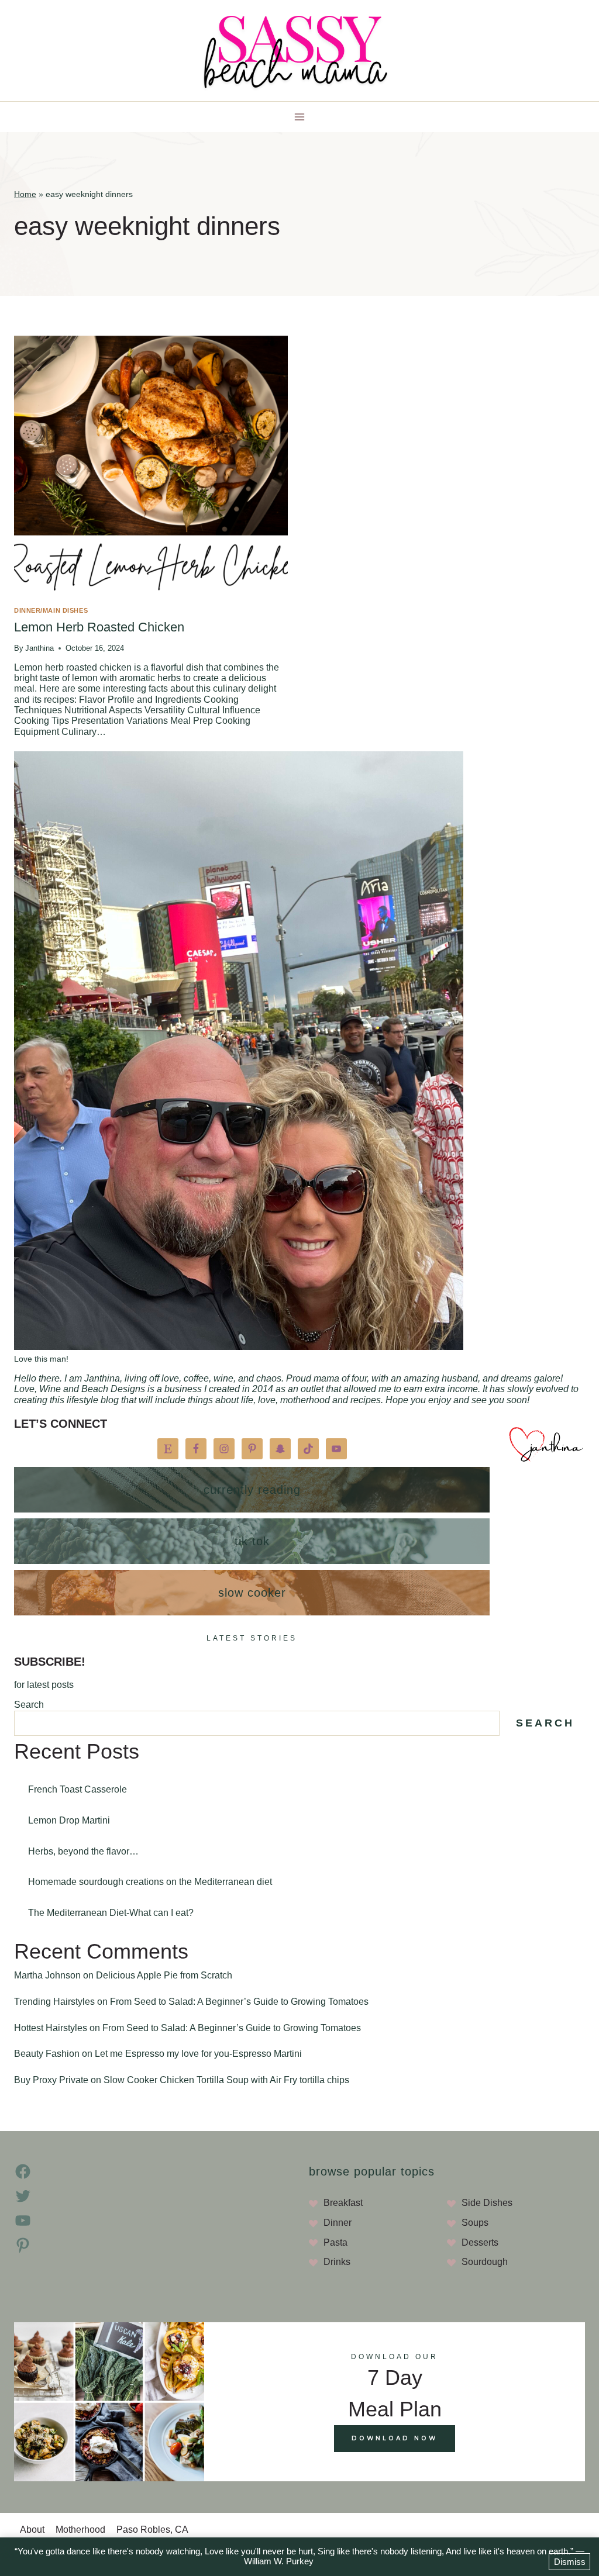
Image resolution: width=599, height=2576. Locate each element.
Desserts (480, 2242)
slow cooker (252, 1593)
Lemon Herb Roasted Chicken (99, 627)
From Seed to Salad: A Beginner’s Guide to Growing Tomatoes (239, 2002)
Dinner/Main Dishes (51, 610)
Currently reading (252, 1490)
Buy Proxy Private (51, 2080)
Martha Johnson (47, 1975)
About (32, 2530)
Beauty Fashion (47, 2054)
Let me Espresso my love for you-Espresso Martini (198, 2054)
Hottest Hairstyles (51, 2028)
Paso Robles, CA (152, 2530)
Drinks (337, 2262)
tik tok (252, 1541)
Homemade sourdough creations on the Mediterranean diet (150, 1882)
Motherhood (80, 2530)
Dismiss (570, 2562)
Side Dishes (487, 2203)
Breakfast (343, 2203)
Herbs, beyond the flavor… (83, 1851)
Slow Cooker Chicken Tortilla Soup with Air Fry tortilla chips (226, 2080)
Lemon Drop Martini (69, 1820)
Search (29, 1705)
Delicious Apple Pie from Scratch (164, 1975)
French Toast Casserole (78, 1789)
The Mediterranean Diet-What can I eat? (111, 1913)
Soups (475, 2223)
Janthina (39, 648)
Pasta (335, 2242)
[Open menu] (300, 117)
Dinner (338, 2223)
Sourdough (485, 2262)
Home (25, 194)
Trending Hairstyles (54, 2002)
